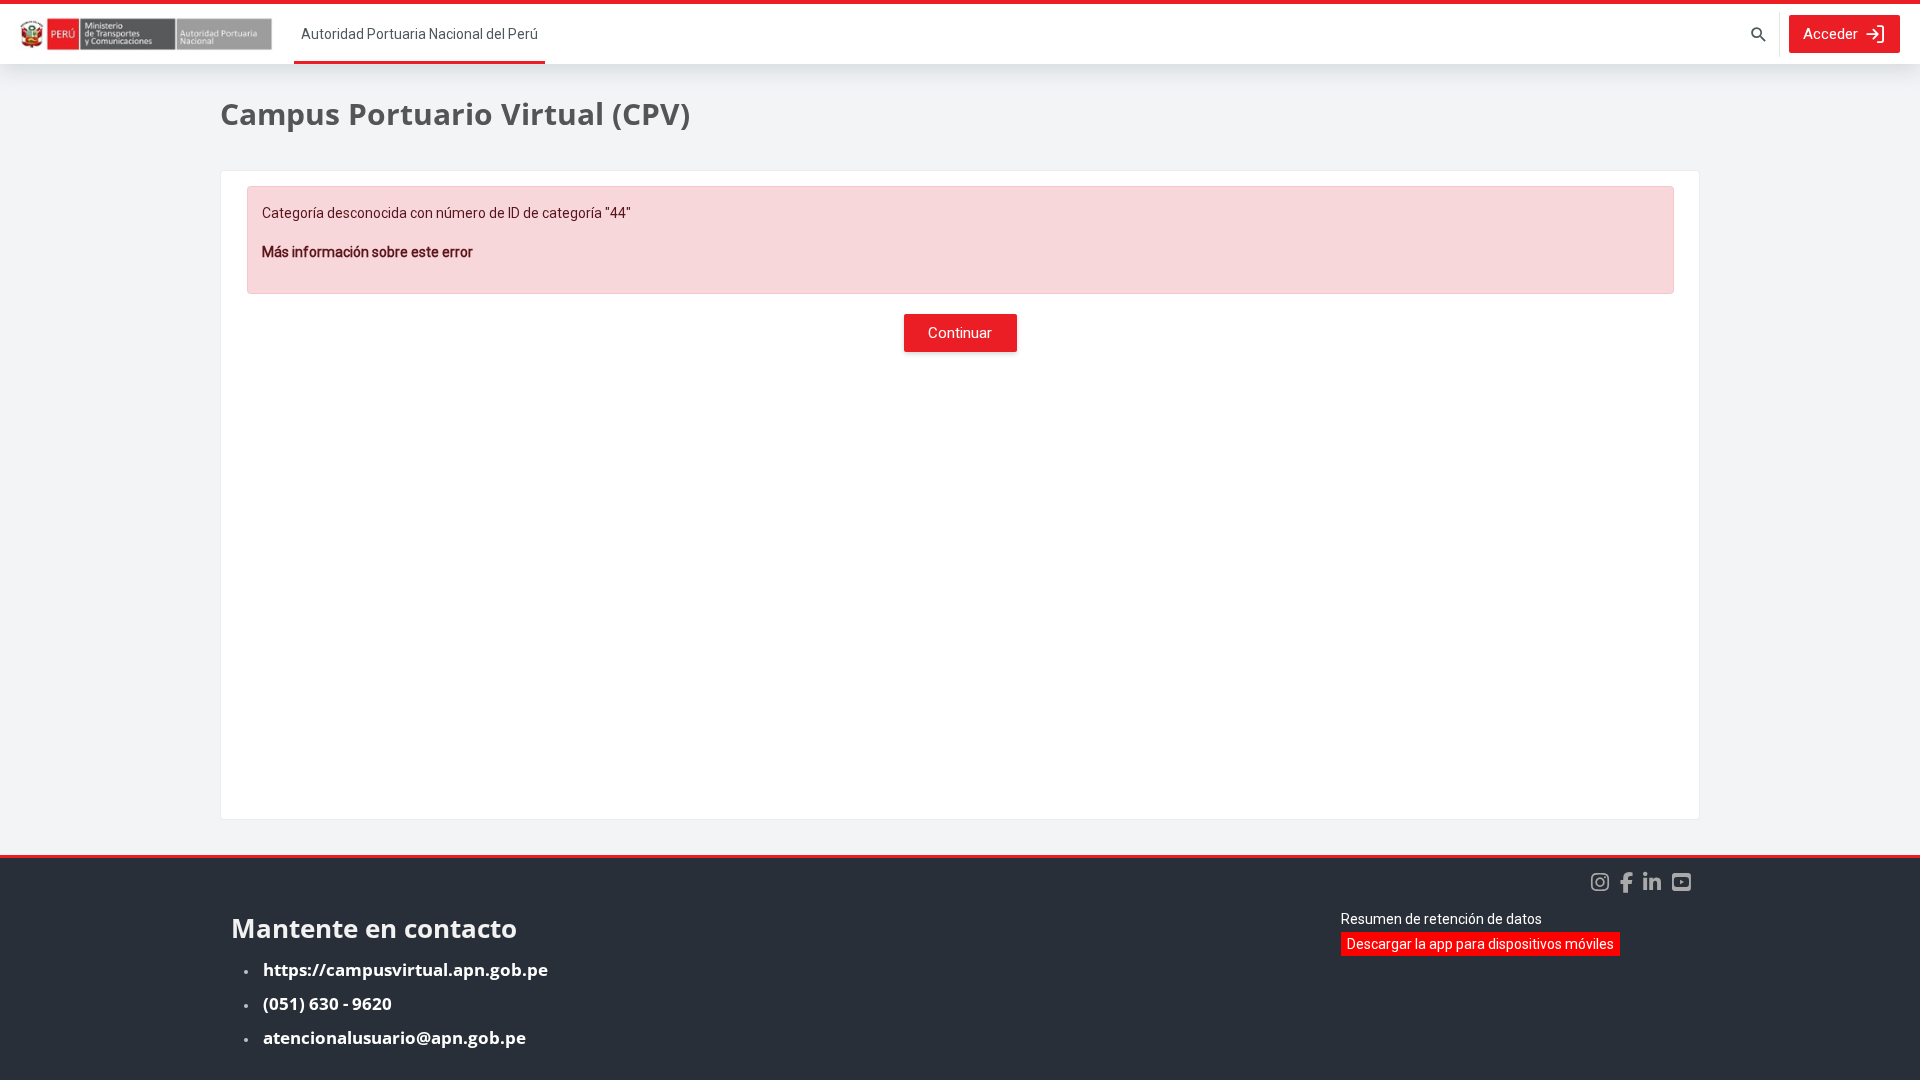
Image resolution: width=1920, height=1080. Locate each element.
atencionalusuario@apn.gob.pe (394, 1037)
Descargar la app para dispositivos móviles (1480, 944)
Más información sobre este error (367, 252)
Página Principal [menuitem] (419, 34)
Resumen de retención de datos (1441, 919)
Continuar (960, 333)
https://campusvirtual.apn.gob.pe (405, 969)
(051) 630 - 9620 (327, 1003)
